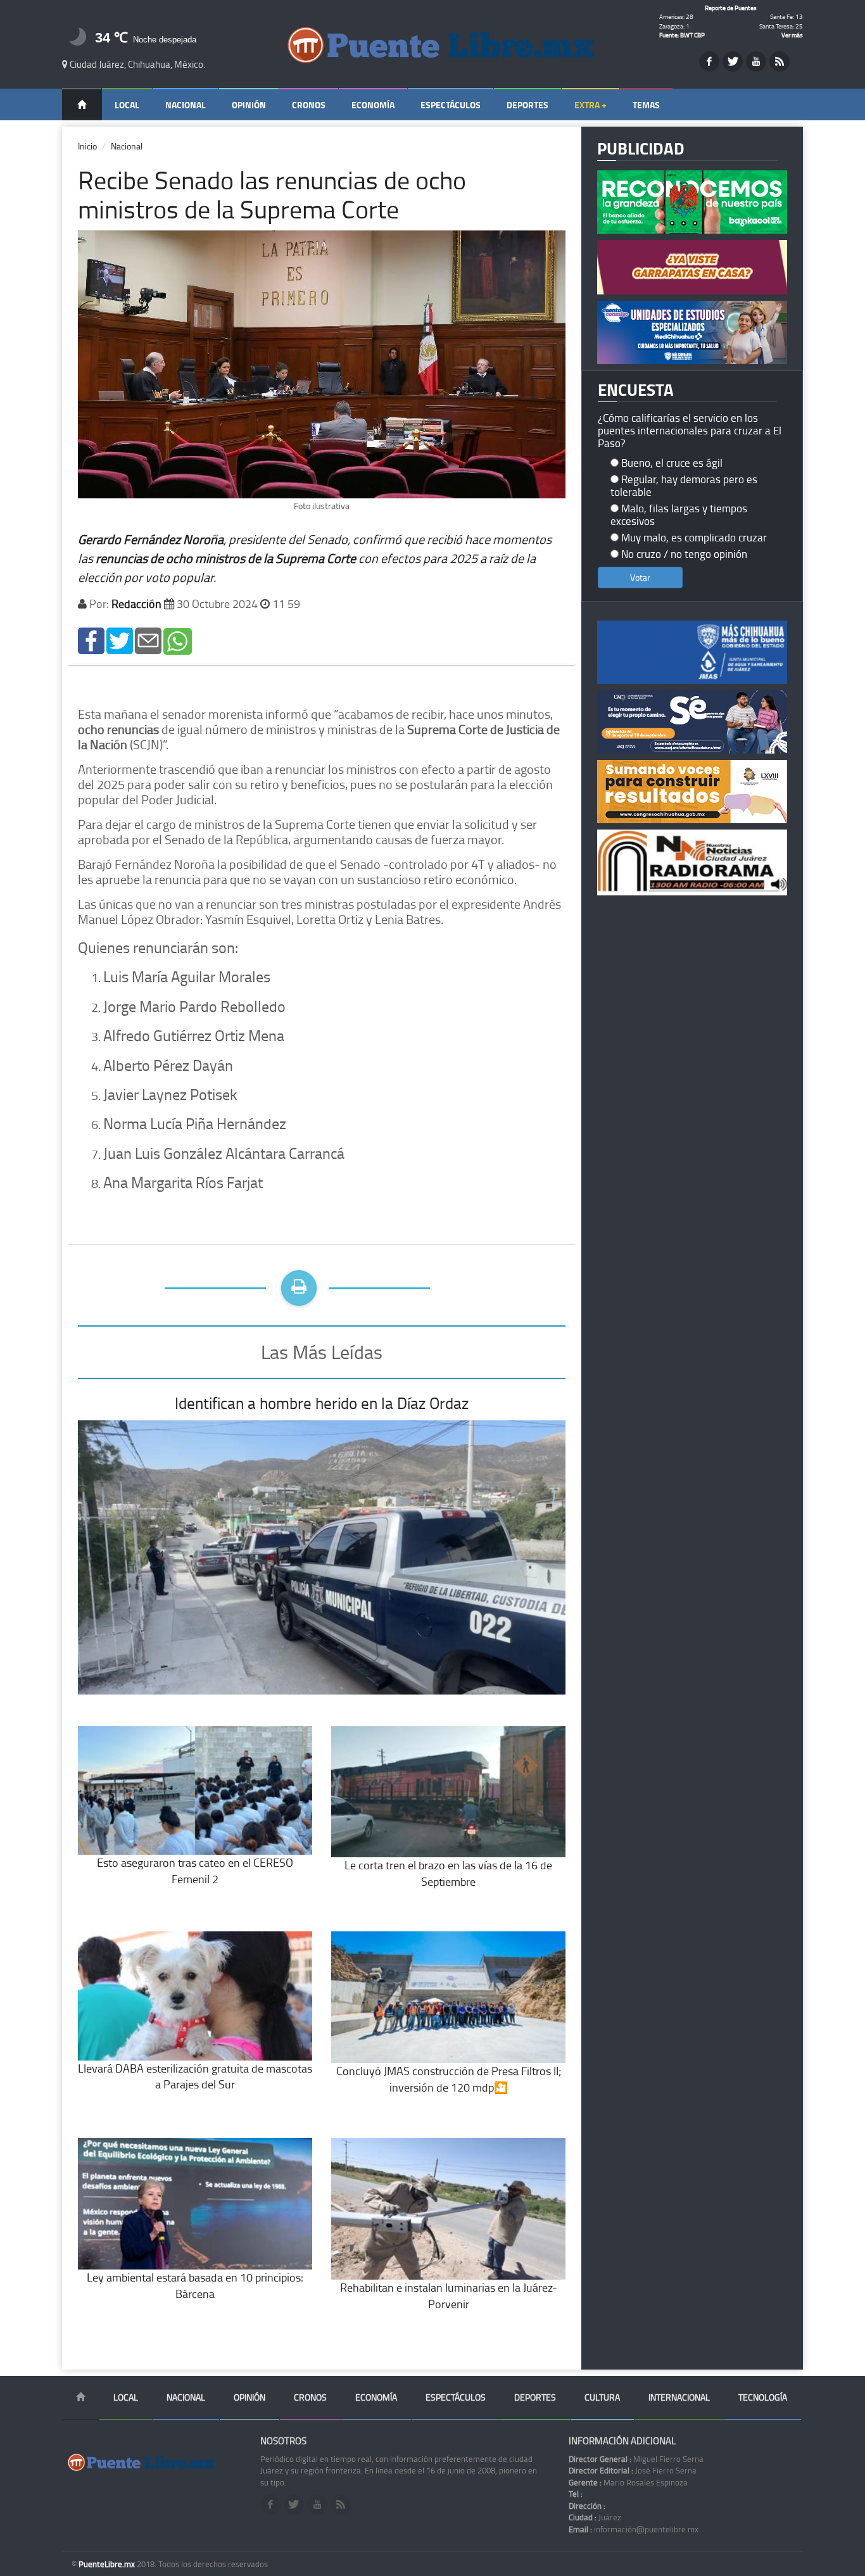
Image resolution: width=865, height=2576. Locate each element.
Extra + (590, 105)
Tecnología (763, 2397)
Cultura (602, 2397)
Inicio (87, 146)
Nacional (186, 105)
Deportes (527, 105)
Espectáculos (451, 105)
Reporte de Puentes (731, 8)
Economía (373, 105)
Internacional (679, 2397)
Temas (646, 105)
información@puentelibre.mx (634, 2529)
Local (127, 105)
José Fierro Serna (633, 2470)
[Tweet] (120, 640)
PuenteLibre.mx (108, 2564)
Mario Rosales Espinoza (628, 2482)
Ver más (792, 35)
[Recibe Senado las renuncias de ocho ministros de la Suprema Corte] (91, 640)
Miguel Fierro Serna (636, 2459)
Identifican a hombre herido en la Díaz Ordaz (322, 1403)
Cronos (309, 105)
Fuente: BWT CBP (682, 35)
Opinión (249, 105)
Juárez (595, 2517)
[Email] (148, 640)
